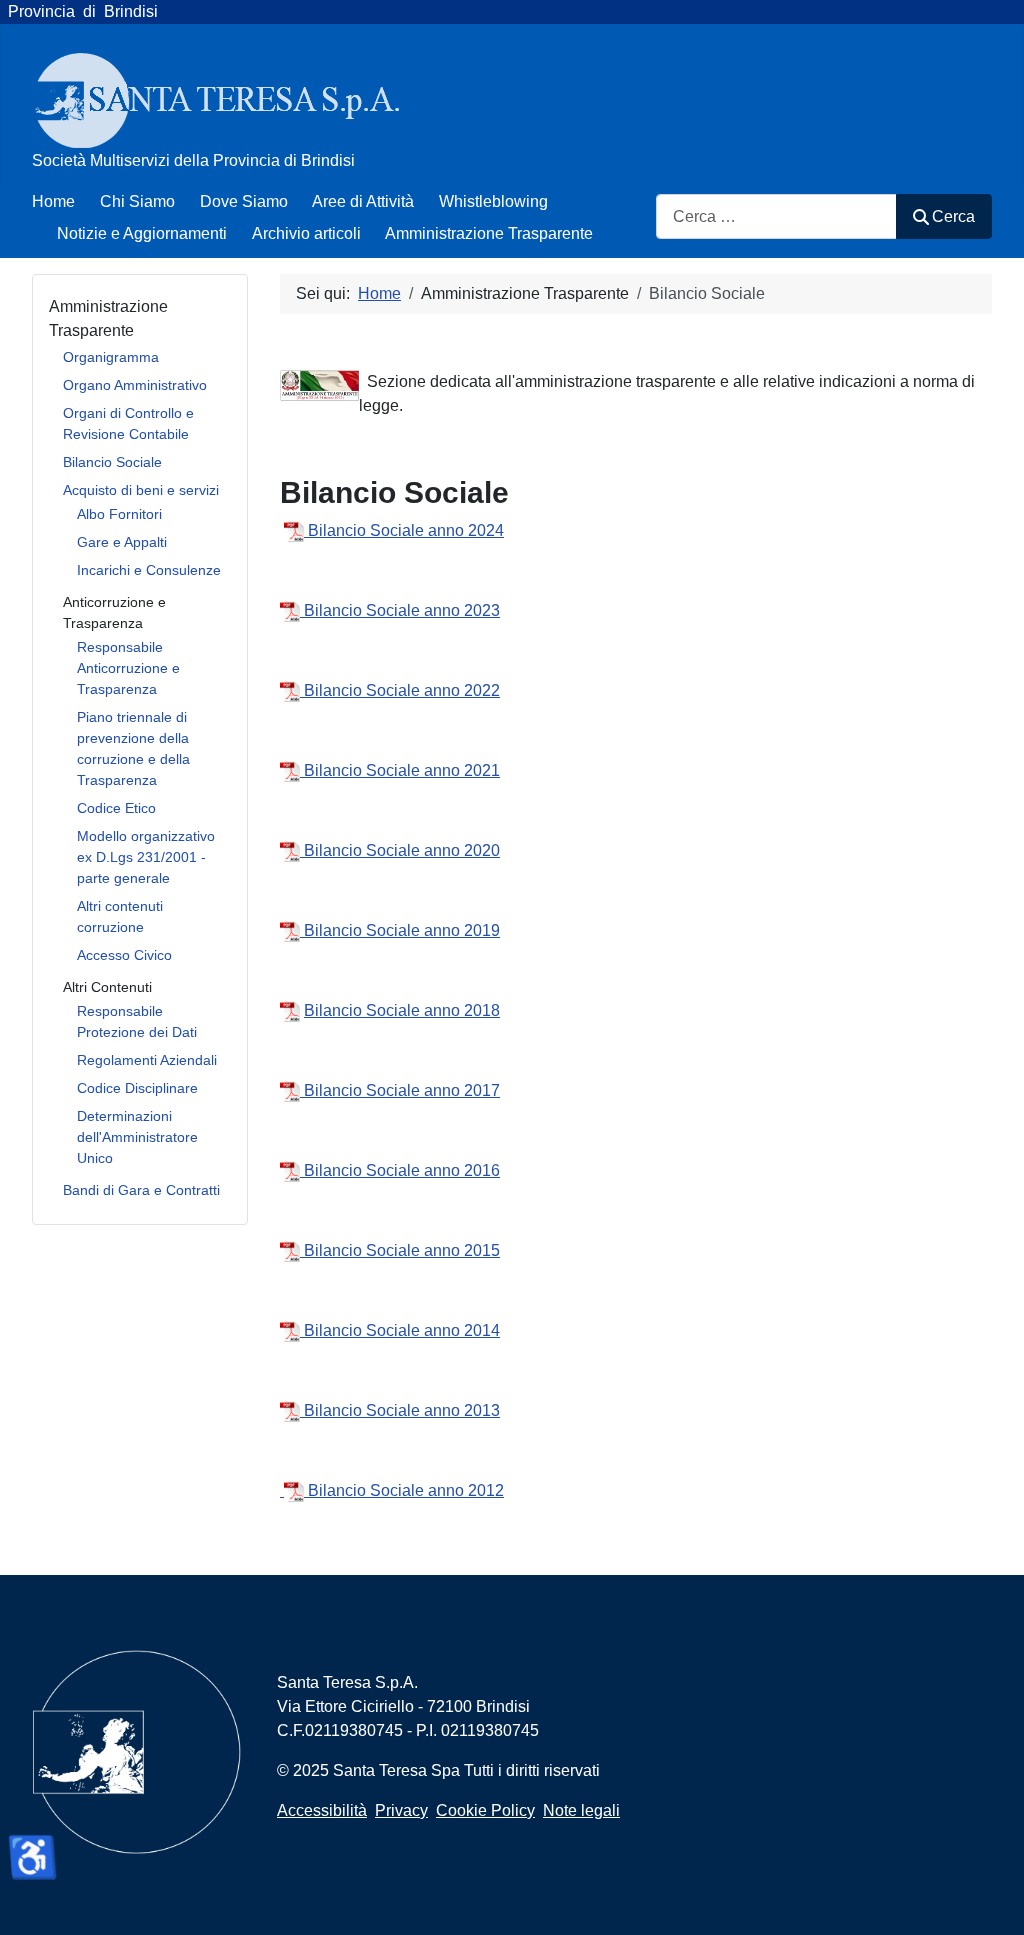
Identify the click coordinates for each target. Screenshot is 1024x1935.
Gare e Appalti (122, 542)
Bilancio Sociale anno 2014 (400, 1330)
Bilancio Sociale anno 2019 (402, 930)
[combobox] (776, 216)
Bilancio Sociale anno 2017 (400, 1090)
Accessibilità (322, 1810)
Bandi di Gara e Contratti (141, 1190)
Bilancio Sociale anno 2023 (402, 610)
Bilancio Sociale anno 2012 (404, 1490)
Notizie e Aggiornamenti (142, 233)
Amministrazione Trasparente (489, 233)
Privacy (401, 1810)
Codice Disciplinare (137, 1088)
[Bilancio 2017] (296, 530)
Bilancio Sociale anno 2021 (402, 770)
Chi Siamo (137, 201)
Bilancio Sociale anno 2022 (402, 690)
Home (53, 201)
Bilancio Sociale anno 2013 (400, 1410)
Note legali (581, 1810)
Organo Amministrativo (135, 385)
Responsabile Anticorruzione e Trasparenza (128, 668)
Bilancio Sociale (112, 462)
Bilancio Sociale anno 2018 (402, 1010)
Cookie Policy (485, 1810)
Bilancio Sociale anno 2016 (400, 1170)
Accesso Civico (124, 955)
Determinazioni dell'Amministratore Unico (137, 1137)
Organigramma (111, 357)
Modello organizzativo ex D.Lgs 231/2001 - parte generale (146, 857)
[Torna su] (989, 1898)
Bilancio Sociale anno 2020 (402, 850)
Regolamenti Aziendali (147, 1060)
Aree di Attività (363, 201)
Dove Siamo (244, 201)
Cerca (953, 216)
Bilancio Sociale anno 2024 (406, 530)
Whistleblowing (493, 201)
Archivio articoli (306, 233)
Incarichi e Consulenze (149, 570)
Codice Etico (116, 808)
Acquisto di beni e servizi (141, 490)
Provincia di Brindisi (79, 11)
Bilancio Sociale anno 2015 (400, 1250)
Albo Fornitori (119, 514)
